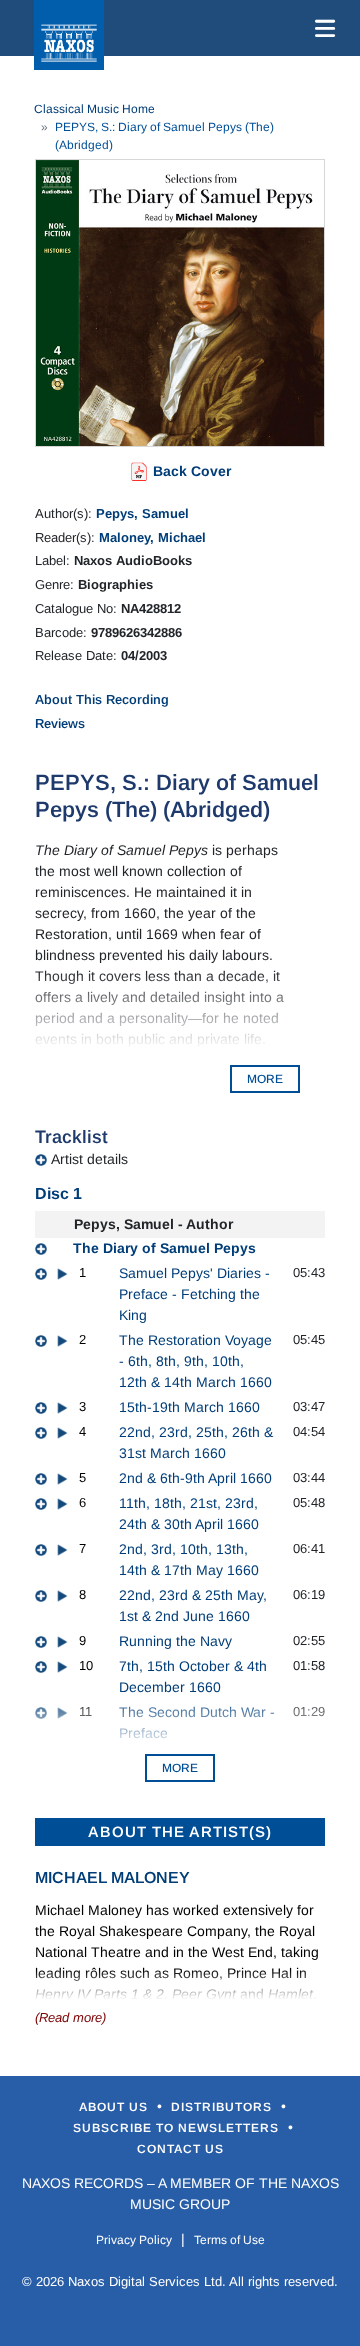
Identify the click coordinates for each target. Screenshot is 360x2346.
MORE (265, 1079)
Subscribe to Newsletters (178, 2128)
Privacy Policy (134, 2240)
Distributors (223, 2107)
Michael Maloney (112, 1877)
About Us (115, 2107)
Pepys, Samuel (142, 513)
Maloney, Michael (152, 537)
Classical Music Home (94, 109)
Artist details (89, 1159)
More (180, 1768)
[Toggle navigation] (321, 28)
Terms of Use (229, 2240)
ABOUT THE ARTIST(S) (180, 1831)
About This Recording (102, 699)
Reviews (60, 723)
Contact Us (180, 2149)
